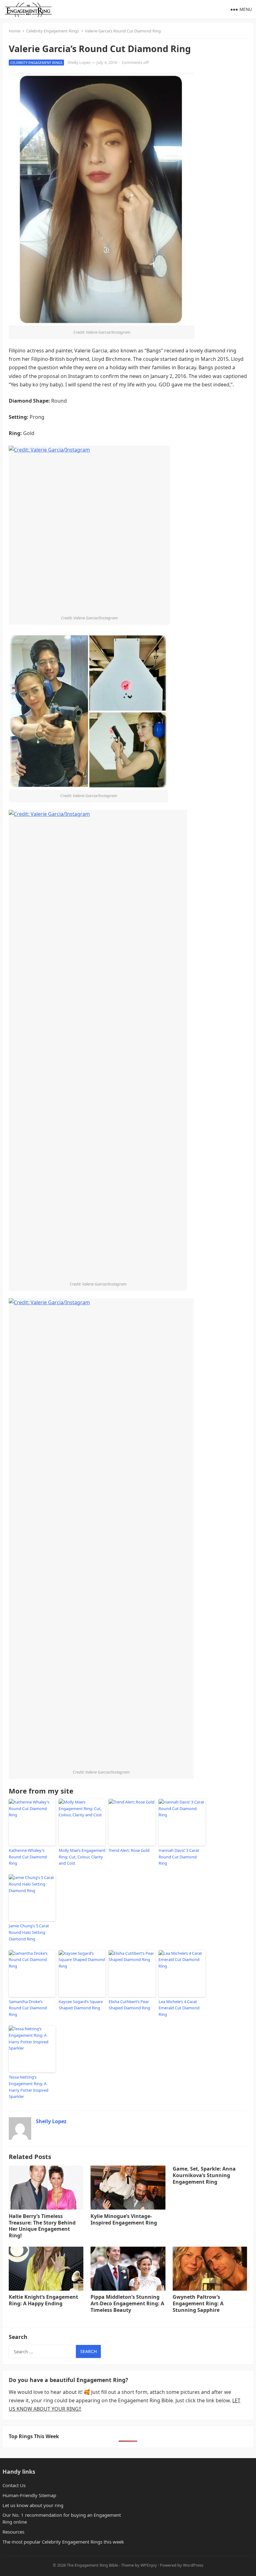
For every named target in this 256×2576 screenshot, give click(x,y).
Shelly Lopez (79, 62)
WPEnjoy (149, 2565)
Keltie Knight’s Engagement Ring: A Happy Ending (43, 2300)
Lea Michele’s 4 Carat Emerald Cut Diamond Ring (179, 2008)
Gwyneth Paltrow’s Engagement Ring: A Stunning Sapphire (198, 2303)
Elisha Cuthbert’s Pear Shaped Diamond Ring (129, 2005)
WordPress (193, 2565)
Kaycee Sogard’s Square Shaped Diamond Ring (81, 2005)
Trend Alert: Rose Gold (129, 1850)
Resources (13, 2532)
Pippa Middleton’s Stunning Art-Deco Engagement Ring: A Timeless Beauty (127, 2303)
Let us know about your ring (33, 2505)
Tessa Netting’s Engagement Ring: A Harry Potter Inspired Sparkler (29, 2087)
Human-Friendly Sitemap (29, 2495)
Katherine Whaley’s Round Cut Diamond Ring (28, 1857)
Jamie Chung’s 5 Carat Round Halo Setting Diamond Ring (29, 1932)
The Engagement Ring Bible (92, 2565)
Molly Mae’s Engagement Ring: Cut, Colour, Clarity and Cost (82, 1857)
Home (15, 31)
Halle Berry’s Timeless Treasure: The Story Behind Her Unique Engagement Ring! (42, 2226)
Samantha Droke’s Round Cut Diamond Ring (28, 2008)
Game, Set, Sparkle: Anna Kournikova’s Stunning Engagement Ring (204, 2175)
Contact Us (14, 2485)
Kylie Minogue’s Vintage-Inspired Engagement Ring (124, 2219)
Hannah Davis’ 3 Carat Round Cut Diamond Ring (179, 1857)
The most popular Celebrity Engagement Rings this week (63, 2542)
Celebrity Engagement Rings (53, 31)
